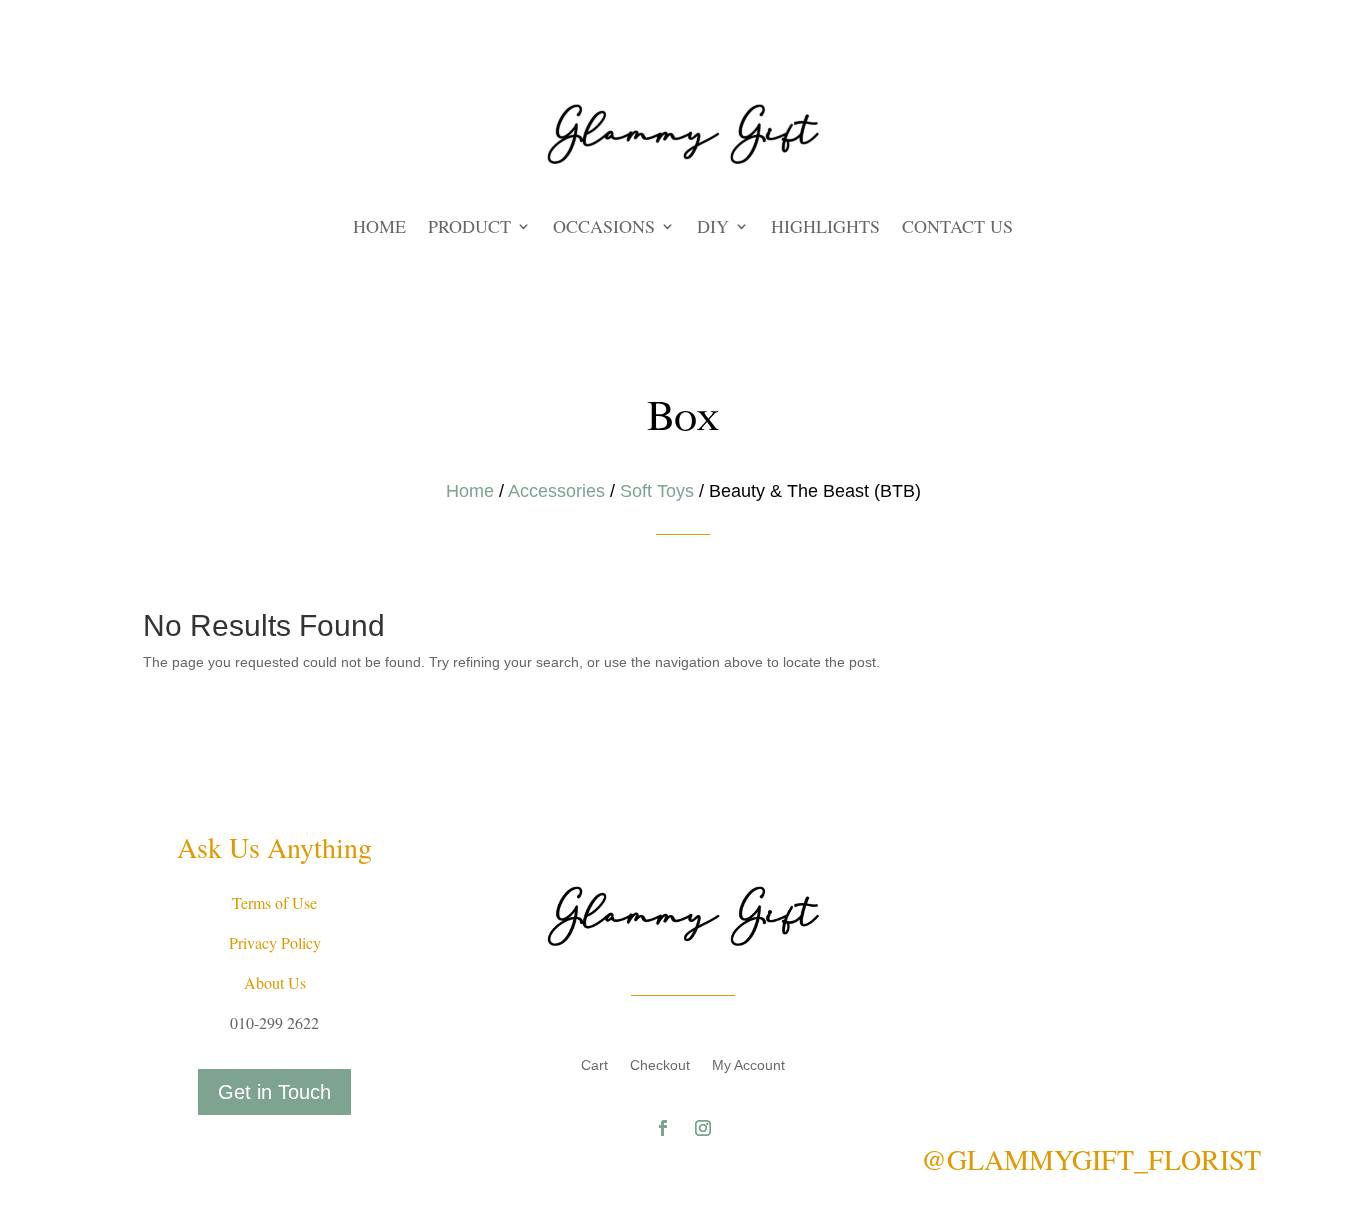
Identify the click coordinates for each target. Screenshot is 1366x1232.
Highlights (825, 228)
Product (469, 228)
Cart (594, 1065)
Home (379, 228)
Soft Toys (657, 491)
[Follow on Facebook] (663, 1128)
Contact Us (957, 228)
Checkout (660, 1065)
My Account (748, 1065)
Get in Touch (274, 1092)
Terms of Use (274, 902)
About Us (275, 982)
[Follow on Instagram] (703, 1128)
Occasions (604, 228)
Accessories (556, 491)
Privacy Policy (275, 942)
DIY (713, 228)
